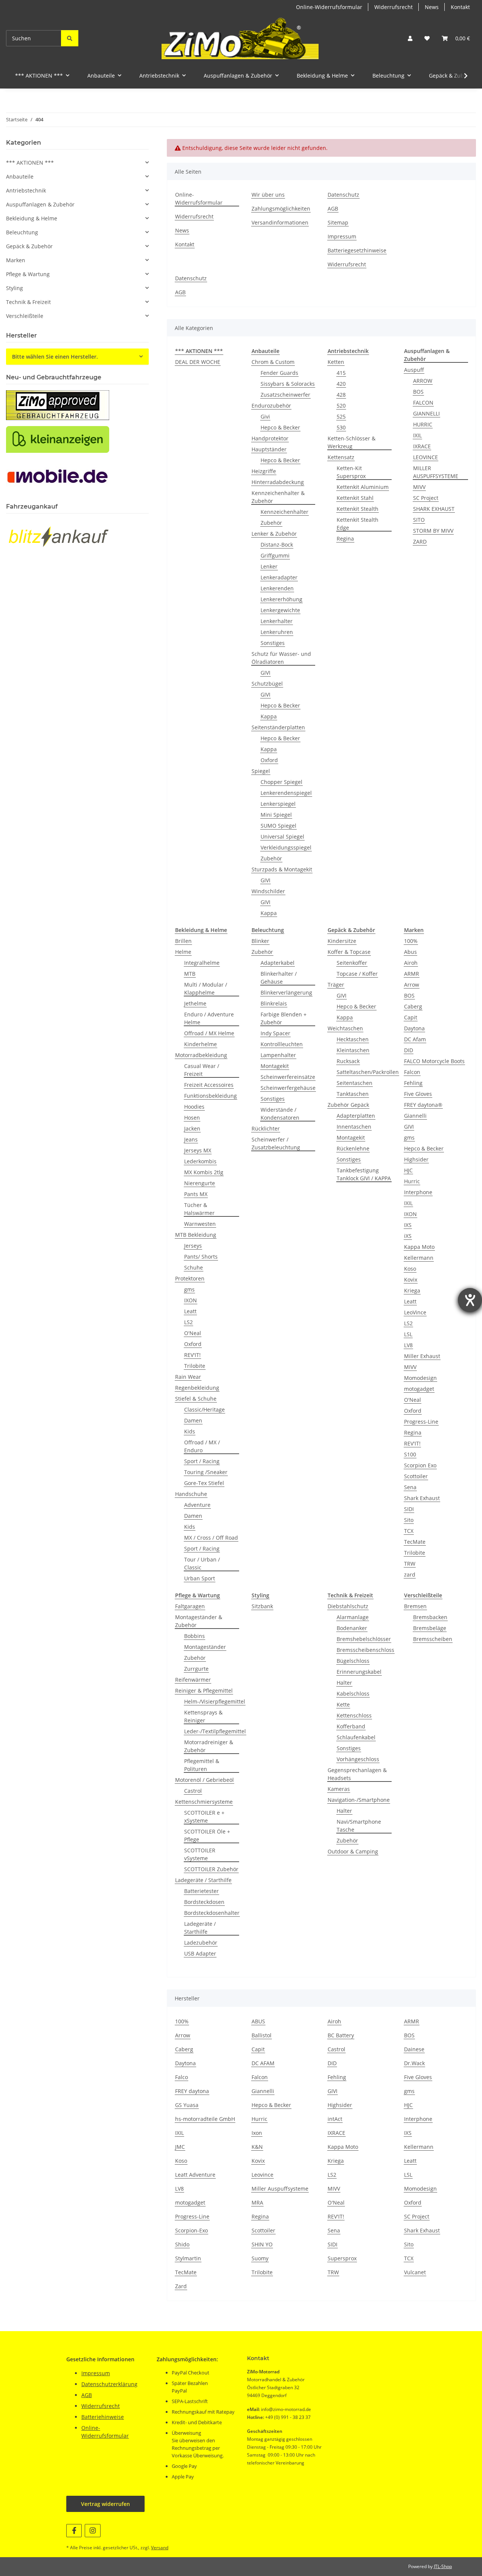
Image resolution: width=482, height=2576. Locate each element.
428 (341, 395)
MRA (257, 2202)
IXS (408, 1225)
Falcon (412, 1072)
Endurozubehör (271, 406)
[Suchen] (70, 38)
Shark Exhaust (422, 1498)
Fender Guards (279, 373)
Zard (181, 2286)
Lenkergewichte (280, 610)
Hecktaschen (353, 1039)
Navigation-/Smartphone (359, 1800)
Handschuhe (191, 1494)
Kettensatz (341, 457)
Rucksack (348, 1061)
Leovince (262, 2175)
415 (341, 373)
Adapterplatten (356, 1116)
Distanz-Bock (277, 545)
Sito (409, 1520)
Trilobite (195, 1366)
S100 (410, 1454)
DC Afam (415, 1039)
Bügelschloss (353, 1661)
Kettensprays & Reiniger (203, 1716)
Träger (336, 985)
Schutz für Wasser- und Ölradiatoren (281, 658)
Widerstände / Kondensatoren (280, 1114)
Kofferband (351, 1726)
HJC (408, 1170)
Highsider (416, 1159)
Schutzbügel (267, 684)
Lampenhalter (278, 1055)
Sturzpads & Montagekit (282, 869)
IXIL (417, 435)
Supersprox (342, 2258)
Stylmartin (188, 2258)
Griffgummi (275, 555)
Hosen (192, 1118)
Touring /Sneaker (206, 1472)
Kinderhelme (201, 1044)
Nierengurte (200, 1183)
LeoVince (415, 1312)
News (432, 7)
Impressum (342, 236)
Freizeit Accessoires (209, 1085)
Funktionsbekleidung (210, 1096)
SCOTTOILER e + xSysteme (204, 1817)
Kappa (269, 716)
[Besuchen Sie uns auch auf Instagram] (92, 2531)
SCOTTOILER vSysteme (200, 1854)
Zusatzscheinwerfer (285, 395)
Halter (344, 1683)
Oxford (269, 760)
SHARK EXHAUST (434, 509)
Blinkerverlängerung (286, 992)
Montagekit (275, 1066)
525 (341, 416)
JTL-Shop (443, 2566)
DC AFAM (263, 2063)
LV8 (408, 1345)
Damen (193, 1420)
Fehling (413, 1083)
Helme (183, 952)
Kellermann (419, 1258)
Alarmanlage (353, 1617)
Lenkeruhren (277, 632)
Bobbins (194, 1636)
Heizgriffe (264, 471)
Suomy (260, 2258)
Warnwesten (200, 1224)
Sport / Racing (202, 1461)
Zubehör (271, 523)
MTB (190, 974)
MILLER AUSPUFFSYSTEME (436, 472)
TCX (409, 1531)
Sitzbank (262, 1606)
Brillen (183, 941)
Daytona (414, 1028)
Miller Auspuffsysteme (280, 2189)
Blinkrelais (274, 1003)
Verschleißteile (25, 316)
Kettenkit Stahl (355, 498)
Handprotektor (270, 438)
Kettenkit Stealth (358, 509)
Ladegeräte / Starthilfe (203, 1880)
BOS (418, 392)
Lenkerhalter (277, 621)
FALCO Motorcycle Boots (434, 1061)
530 (341, 427)
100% (411, 941)
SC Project (426, 498)
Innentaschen (354, 1127)
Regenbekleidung (197, 1388)
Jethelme (195, 1003)
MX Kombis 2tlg (204, 1172)
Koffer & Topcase (349, 952)
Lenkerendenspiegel (286, 793)
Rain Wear (188, 1377)
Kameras (339, 1789)
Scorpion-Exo (191, 2230)
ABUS (258, 2021)
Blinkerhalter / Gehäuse (279, 978)
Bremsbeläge (430, 1628)
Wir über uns (268, 195)
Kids (190, 1431)
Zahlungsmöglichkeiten (281, 209)
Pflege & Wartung (28, 274)
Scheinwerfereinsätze (288, 1077)
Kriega (412, 1290)
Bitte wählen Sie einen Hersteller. (55, 357)
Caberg (413, 1006)
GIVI (265, 673)
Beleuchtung (22, 232)
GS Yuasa (187, 2105)
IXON (191, 1300)
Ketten (336, 362)
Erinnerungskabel (359, 1672)
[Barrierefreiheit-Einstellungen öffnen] (470, 1300)
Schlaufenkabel (356, 1737)
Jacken (192, 1128)
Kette (343, 1704)
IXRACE (422, 446)
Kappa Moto (419, 1247)
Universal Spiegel (282, 837)
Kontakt (460, 7)
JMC (180, 2147)
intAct (335, 2119)
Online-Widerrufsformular (329, 7)
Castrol (193, 1791)
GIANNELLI (426, 413)
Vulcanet (415, 2272)
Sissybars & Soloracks (288, 384)
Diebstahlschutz (348, 1606)
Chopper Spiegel (281, 782)
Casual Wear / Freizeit (202, 1070)
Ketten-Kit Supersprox (351, 472)
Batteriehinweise (103, 2417)
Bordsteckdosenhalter (212, 1913)
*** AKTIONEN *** (30, 163)
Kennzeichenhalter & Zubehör (278, 497)
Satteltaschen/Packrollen (368, 1072)
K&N (257, 2147)
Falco (182, 2077)
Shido (182, 2244)
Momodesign (420, 1378)
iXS (408, 1236)
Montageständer (205, 1647)
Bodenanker (352, 1628)
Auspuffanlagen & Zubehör (40, 204)
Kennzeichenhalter (284, 512)
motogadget (419, 1389)
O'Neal (193, 1333)
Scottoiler (416, 1476)
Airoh (411, 963)
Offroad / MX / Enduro (202, 1446)
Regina (345, 539)
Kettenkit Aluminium (363, 487)
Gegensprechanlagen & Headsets (357, 1774)
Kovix (411, 1280)
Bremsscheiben (433, 1639)
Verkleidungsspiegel (286, 847)
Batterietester (201, 1891)
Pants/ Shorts (201, 1257)
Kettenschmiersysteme (204, 1802)
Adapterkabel (278, 963)
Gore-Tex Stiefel (204, 1483)
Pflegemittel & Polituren (202, 1765)
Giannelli (415, 1116)
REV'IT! (192, 1355)
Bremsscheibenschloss (365, 1650)
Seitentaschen (355, 1083)
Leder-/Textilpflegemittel (215, 1731)
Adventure (197, 1505)
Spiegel (261, 771)
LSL (408, 1334)
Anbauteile (20, 176)
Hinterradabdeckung (278, 482)
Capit (411, 1017)
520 (341, 406)
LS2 (188, 1322)
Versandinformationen (280, 222)
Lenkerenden (277, 588)
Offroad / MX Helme (209, 1033)
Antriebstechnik (26, 190)
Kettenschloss (354, 1715)
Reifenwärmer (193, 1680)
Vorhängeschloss (358, 1759)
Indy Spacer (275, 1033)
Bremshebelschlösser (364, 1639)
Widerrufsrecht (394, 7)
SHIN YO (262, 2244)
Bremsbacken (430, 1617)
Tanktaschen (353, 1094)
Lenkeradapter (279, 577)
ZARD (420, 542)
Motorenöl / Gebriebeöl (204, 1780)
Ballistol (262, 2035)
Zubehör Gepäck (348, 1105)
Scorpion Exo (420, 1465)
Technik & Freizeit (28, 302)
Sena (410, 1487)
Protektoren (190, 1278)
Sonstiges (273, 643)
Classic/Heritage (204, 1409)
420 (341, 384)
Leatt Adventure (195, 2175)
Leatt (190, 1311)
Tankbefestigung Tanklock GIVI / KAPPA (364, 1174)
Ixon (257, 2133)
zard (410, 1574)
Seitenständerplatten (278, 727)
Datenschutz (343, 195)
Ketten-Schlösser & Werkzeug (352, 442)
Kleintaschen (353, 1050)
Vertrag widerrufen (105, 2504)
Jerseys (193, 1246)
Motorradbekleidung (201, 1055)
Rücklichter (266, 1128)
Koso (410, 1269)
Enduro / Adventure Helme (209, 1018)
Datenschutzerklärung (109, 2384)
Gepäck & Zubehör (29, 246)
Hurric (412, 1181)
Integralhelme (202, 963)
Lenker (269, 566)
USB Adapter (200, 1953)
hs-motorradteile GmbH (205, 2119)
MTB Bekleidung (196, 1235)
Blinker (260, 941)
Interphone (418, 1192)
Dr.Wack (414, 2063)
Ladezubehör (201, 1943)
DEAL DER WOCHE (198, 362)
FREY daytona (192, 2091)
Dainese (414, 2049)
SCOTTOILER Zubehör (211, 1869)
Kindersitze (342, 941)
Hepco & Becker (280, 427)
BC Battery (341, 2035)
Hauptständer (269, 449)
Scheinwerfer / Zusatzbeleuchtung (276, 1143)
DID (409, 1050)
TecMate (415, 1542)
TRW (410, 1564)
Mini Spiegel (276, 815)
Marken (16, 260)
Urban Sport (200, 1578)
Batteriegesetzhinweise (357, 250)
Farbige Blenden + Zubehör (284, 1018)
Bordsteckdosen (204, 1902)
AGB (333, 209)
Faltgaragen (190, 1606)
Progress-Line (421, 1422)
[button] (410, 38)
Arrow (412, 985)
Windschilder (268, 891)
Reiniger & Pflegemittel (204, 1691)
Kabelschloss (353, 1694)
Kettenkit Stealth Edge (358, 524)
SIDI (409, 1509)
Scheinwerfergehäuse (288, 1088)
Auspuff (414, 370)
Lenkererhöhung (281, 599)
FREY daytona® (423, 1105)
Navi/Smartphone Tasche (359, 1826)
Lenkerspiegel (278, 804)
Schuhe (194, 1267)
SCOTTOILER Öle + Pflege (207, 1835)
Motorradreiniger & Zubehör (209, 1746)
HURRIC (423, 424)
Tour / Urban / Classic (202, 1563)
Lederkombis (200, 1161)
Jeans (191, 1139)
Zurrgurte (196, 1669)
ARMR (412, 974)
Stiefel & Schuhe (196, 1399)
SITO (419, 520)
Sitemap (338, 222)
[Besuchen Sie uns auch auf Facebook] (74, 2531)
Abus (410, 952)
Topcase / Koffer (357, 974)
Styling (14, 288)
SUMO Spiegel (278, 826)
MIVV (419, 487)
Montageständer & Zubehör (199, 1621)
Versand (160, 2548)
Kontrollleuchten (282, 1044)
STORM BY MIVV (433, 531)
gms (189, 1289)
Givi (265, 416)
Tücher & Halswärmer (199, 1209)
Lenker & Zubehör (274, 534)
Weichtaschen (345, 1028)
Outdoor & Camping (353, 1851)
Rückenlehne (353, 1148)
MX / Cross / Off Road (211, 1538)
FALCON (423, 403)
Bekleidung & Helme (32, 218)
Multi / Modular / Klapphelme (206, 989)
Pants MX (196, 1194)
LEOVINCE (426, 457)
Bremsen (415, 1606)
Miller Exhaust (422, 1356)
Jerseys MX (198, 1150)
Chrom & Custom (273, 362)
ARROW (423, 381)
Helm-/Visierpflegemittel (215, 1701)
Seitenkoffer (352, 963)
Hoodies (194, 1107)
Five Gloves (418, 1094)
